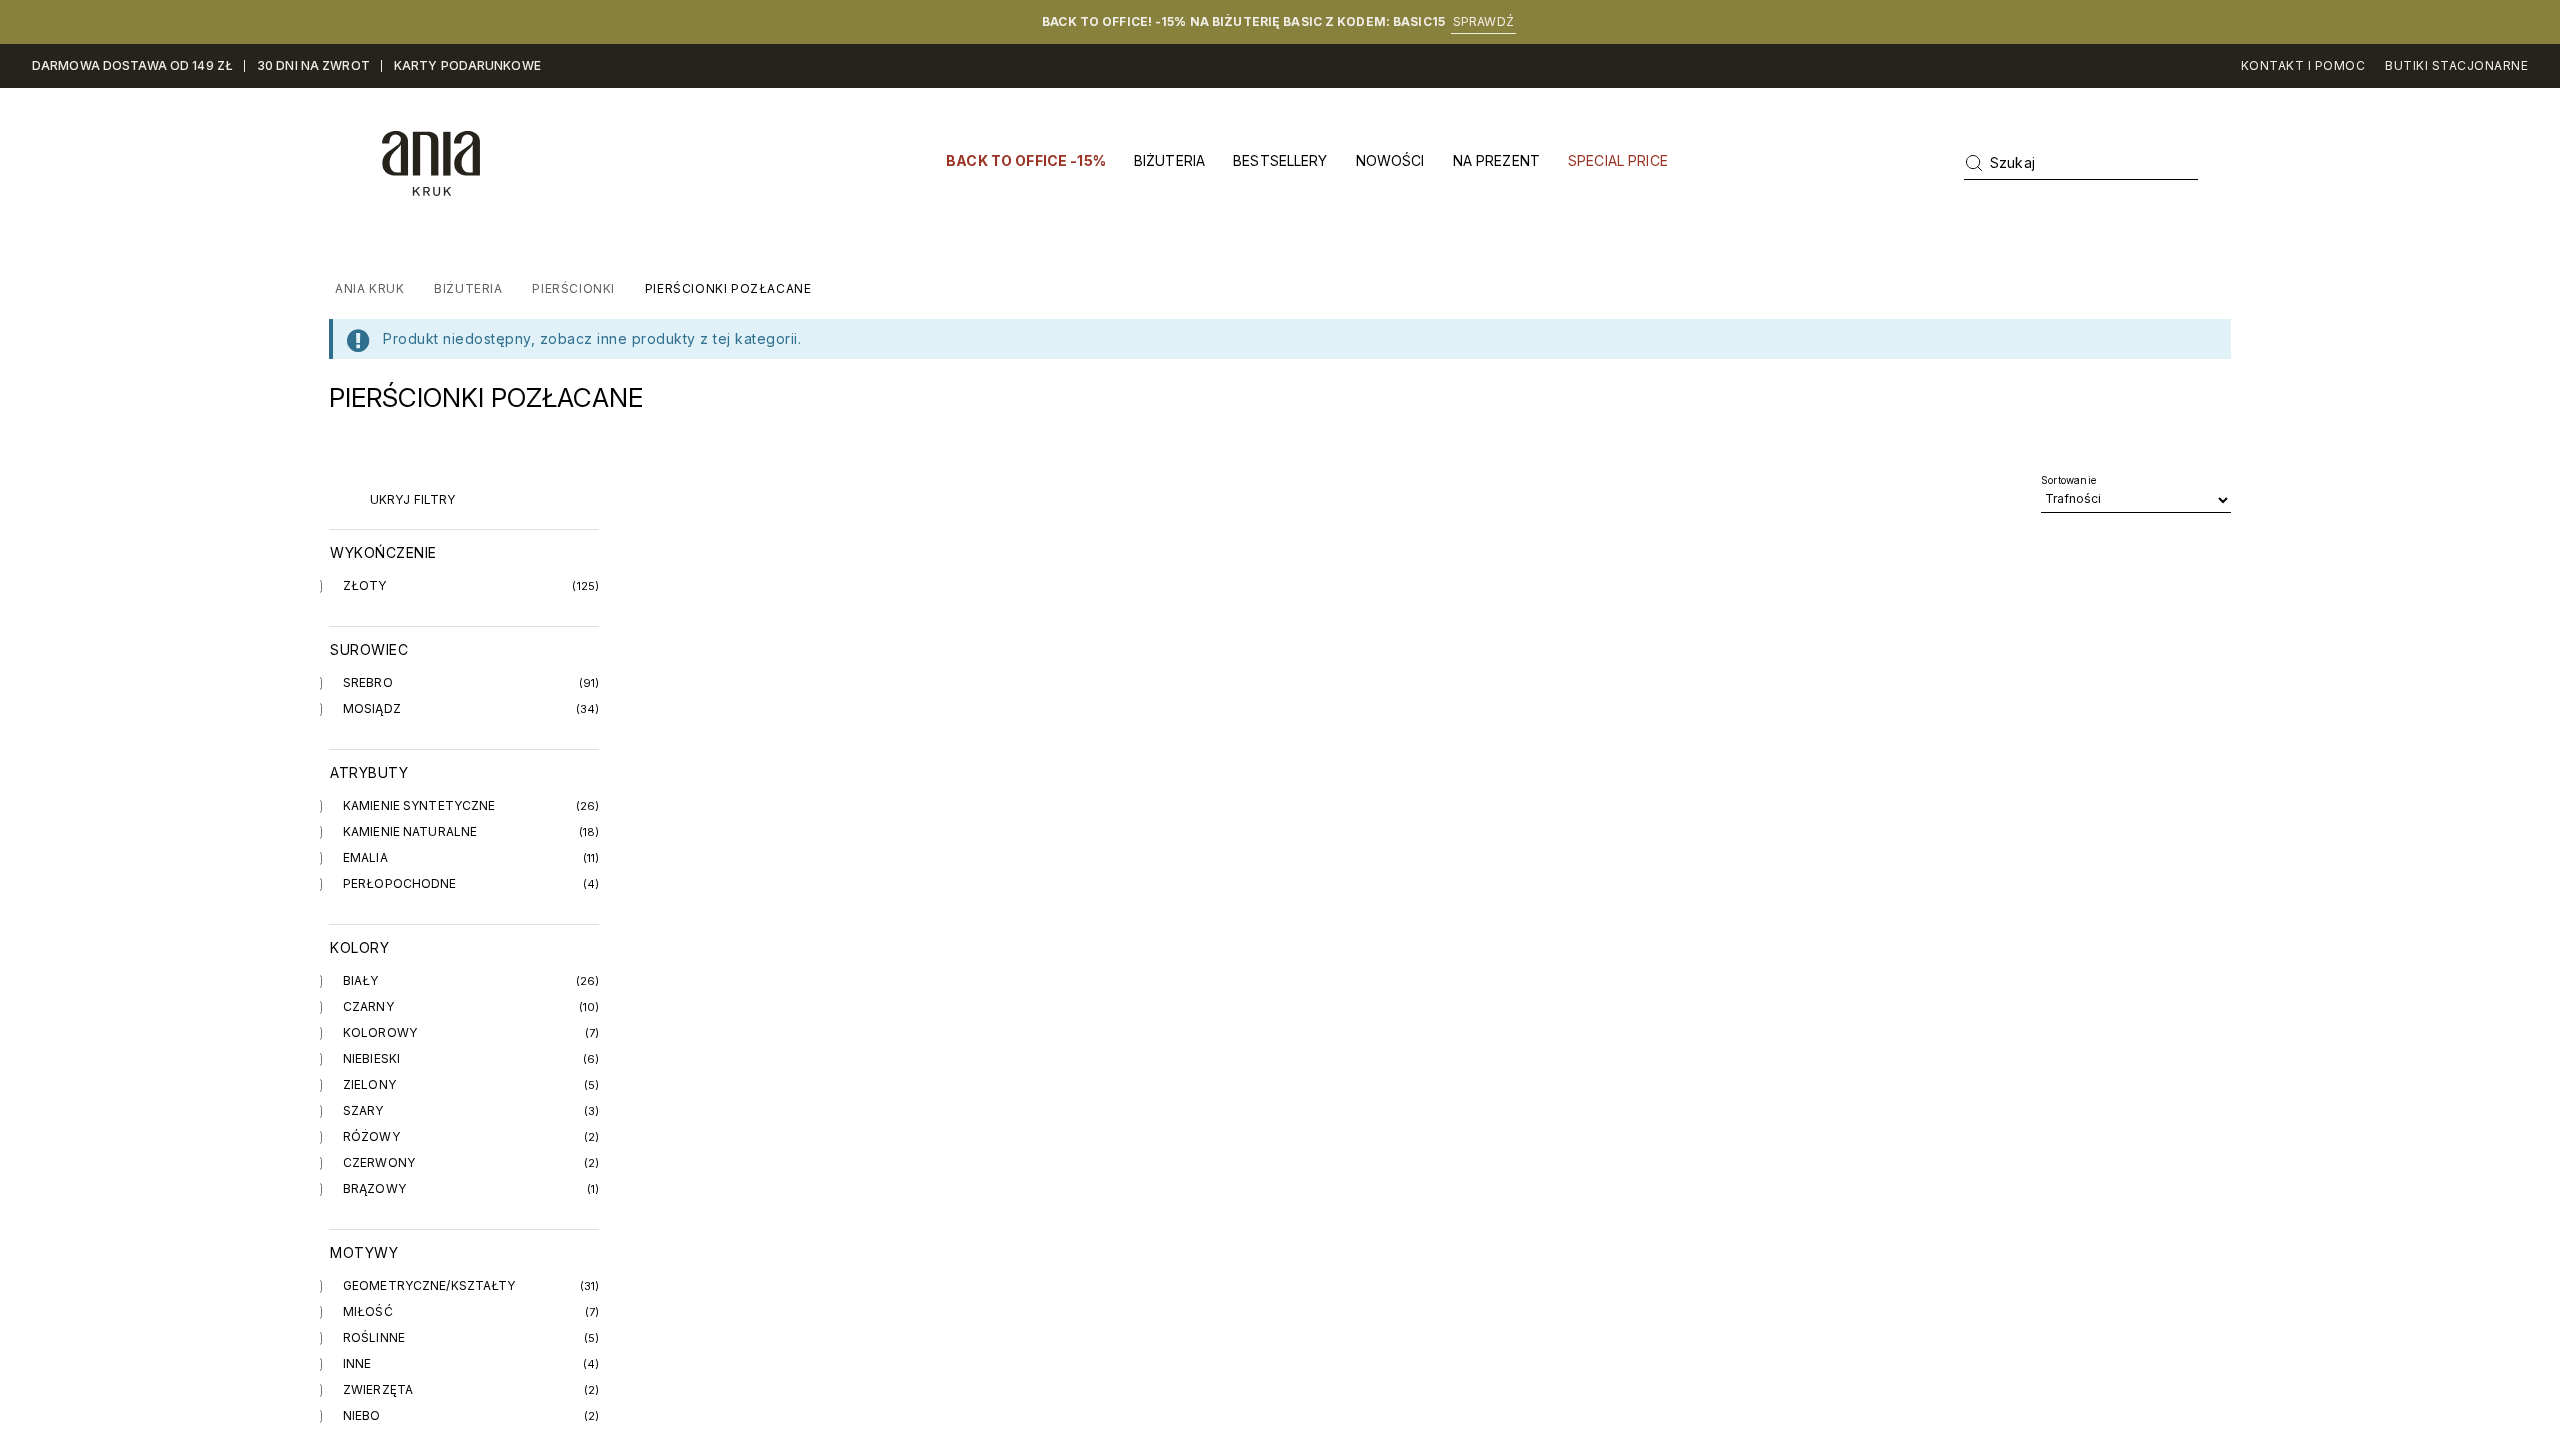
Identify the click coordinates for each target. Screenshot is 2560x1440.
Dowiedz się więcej (1304, 802)
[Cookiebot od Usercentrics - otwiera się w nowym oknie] (1620, 543)
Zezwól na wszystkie (1566, 881)
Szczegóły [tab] (1280, 609)
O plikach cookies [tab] (1580, 609)
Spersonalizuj (1265, 881)
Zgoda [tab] (980, 609)
